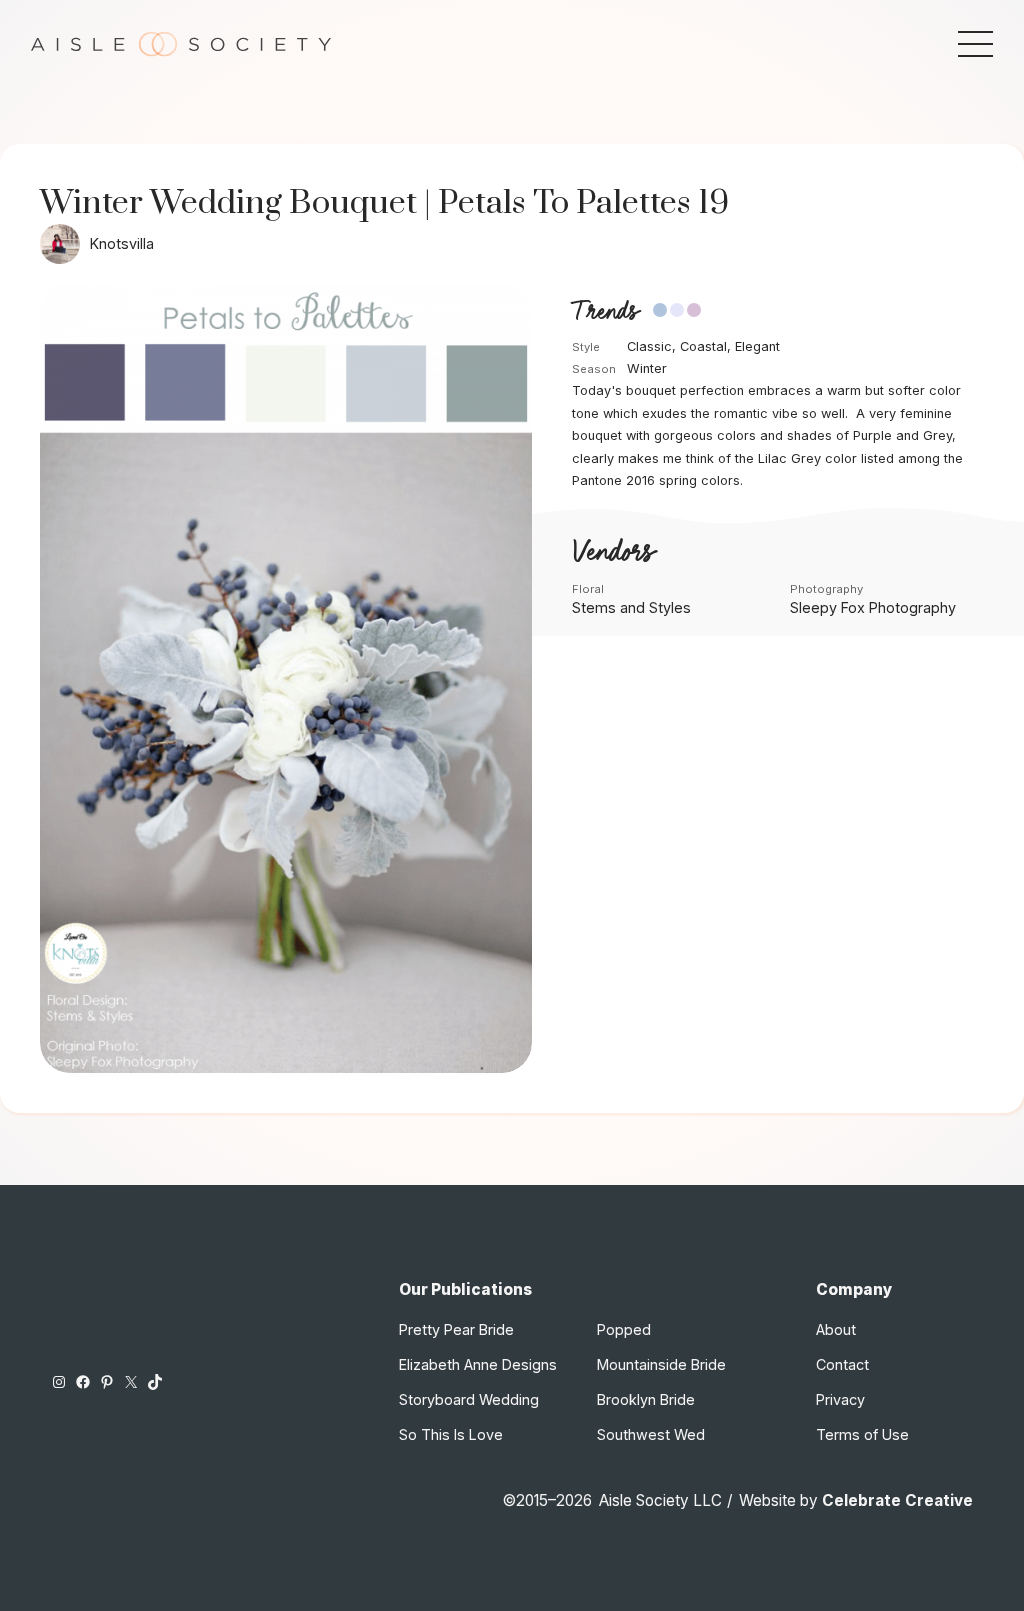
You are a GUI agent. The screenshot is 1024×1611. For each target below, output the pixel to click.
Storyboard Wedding (469, 1399)
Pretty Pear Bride (456, 1329)
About (836, 1329)
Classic (649, 346)
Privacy (840, 1399)
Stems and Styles (631, 607)
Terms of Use (862, 1434)
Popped (624, 1329)
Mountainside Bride (661, 1364)
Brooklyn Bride (646, 1399)
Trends (605, 312)
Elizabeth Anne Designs (478, 1364)
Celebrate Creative (897, 1500)
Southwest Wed (651, 1434)
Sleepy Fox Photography (873, 607)
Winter (647, 368)
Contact (842, 1364)
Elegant (757, 346)
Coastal (703, 346)
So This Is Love (451, 1434)
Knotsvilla (122, 243)
